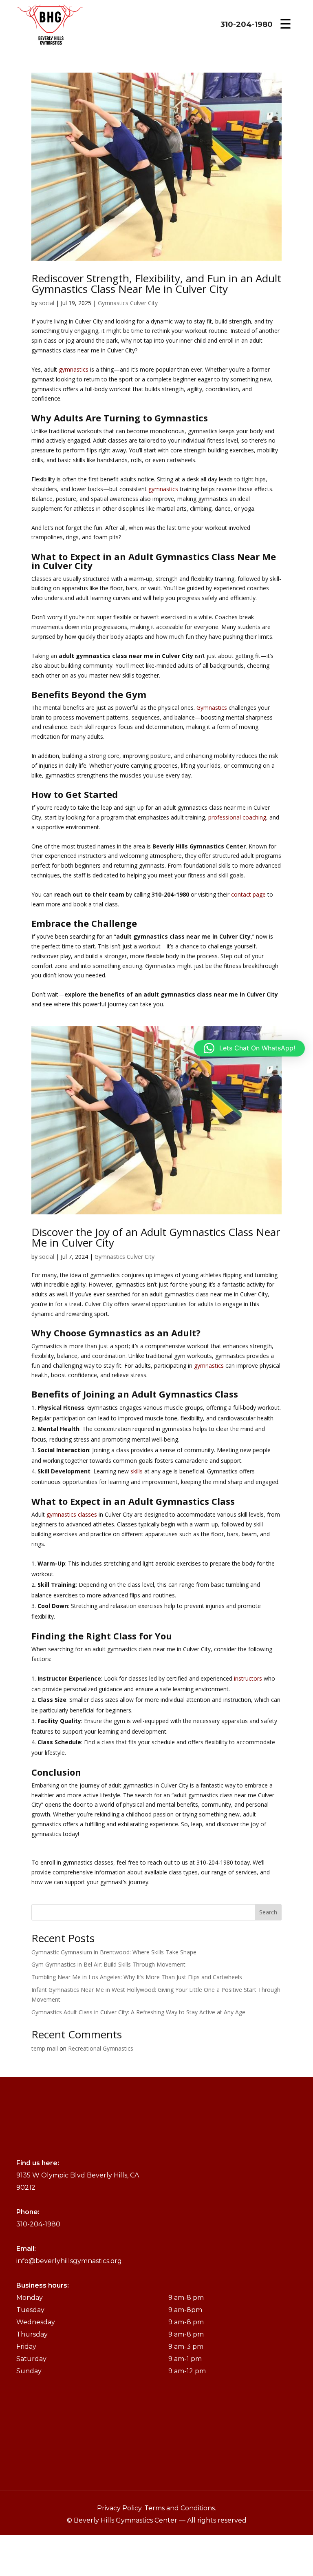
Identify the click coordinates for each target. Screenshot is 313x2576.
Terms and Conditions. (180, 2508)
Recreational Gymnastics (101, 2048)
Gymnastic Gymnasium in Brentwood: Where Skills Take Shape (114, 1952)
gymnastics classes (72, 1514)
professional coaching (237, 817)
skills (137, 1471)
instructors (248, 1678)
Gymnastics (212, 708)
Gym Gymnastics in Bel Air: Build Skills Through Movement (108, 1964)
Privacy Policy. (121, 2508)
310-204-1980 (247, 24)
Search (268, 1912)
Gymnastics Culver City (128, 303)
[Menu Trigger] (285, 23)
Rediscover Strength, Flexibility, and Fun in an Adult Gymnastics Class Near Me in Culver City (156, 284)
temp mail (45, 2048)
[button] (249, 1048)
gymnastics (74, 369)
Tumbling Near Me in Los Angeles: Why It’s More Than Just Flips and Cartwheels (137, 1977)
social (47, 303)
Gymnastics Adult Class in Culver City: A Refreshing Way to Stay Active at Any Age (138, 2012)
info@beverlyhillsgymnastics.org (69, 2261)
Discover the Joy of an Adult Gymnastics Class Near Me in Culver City (156, 1237)
